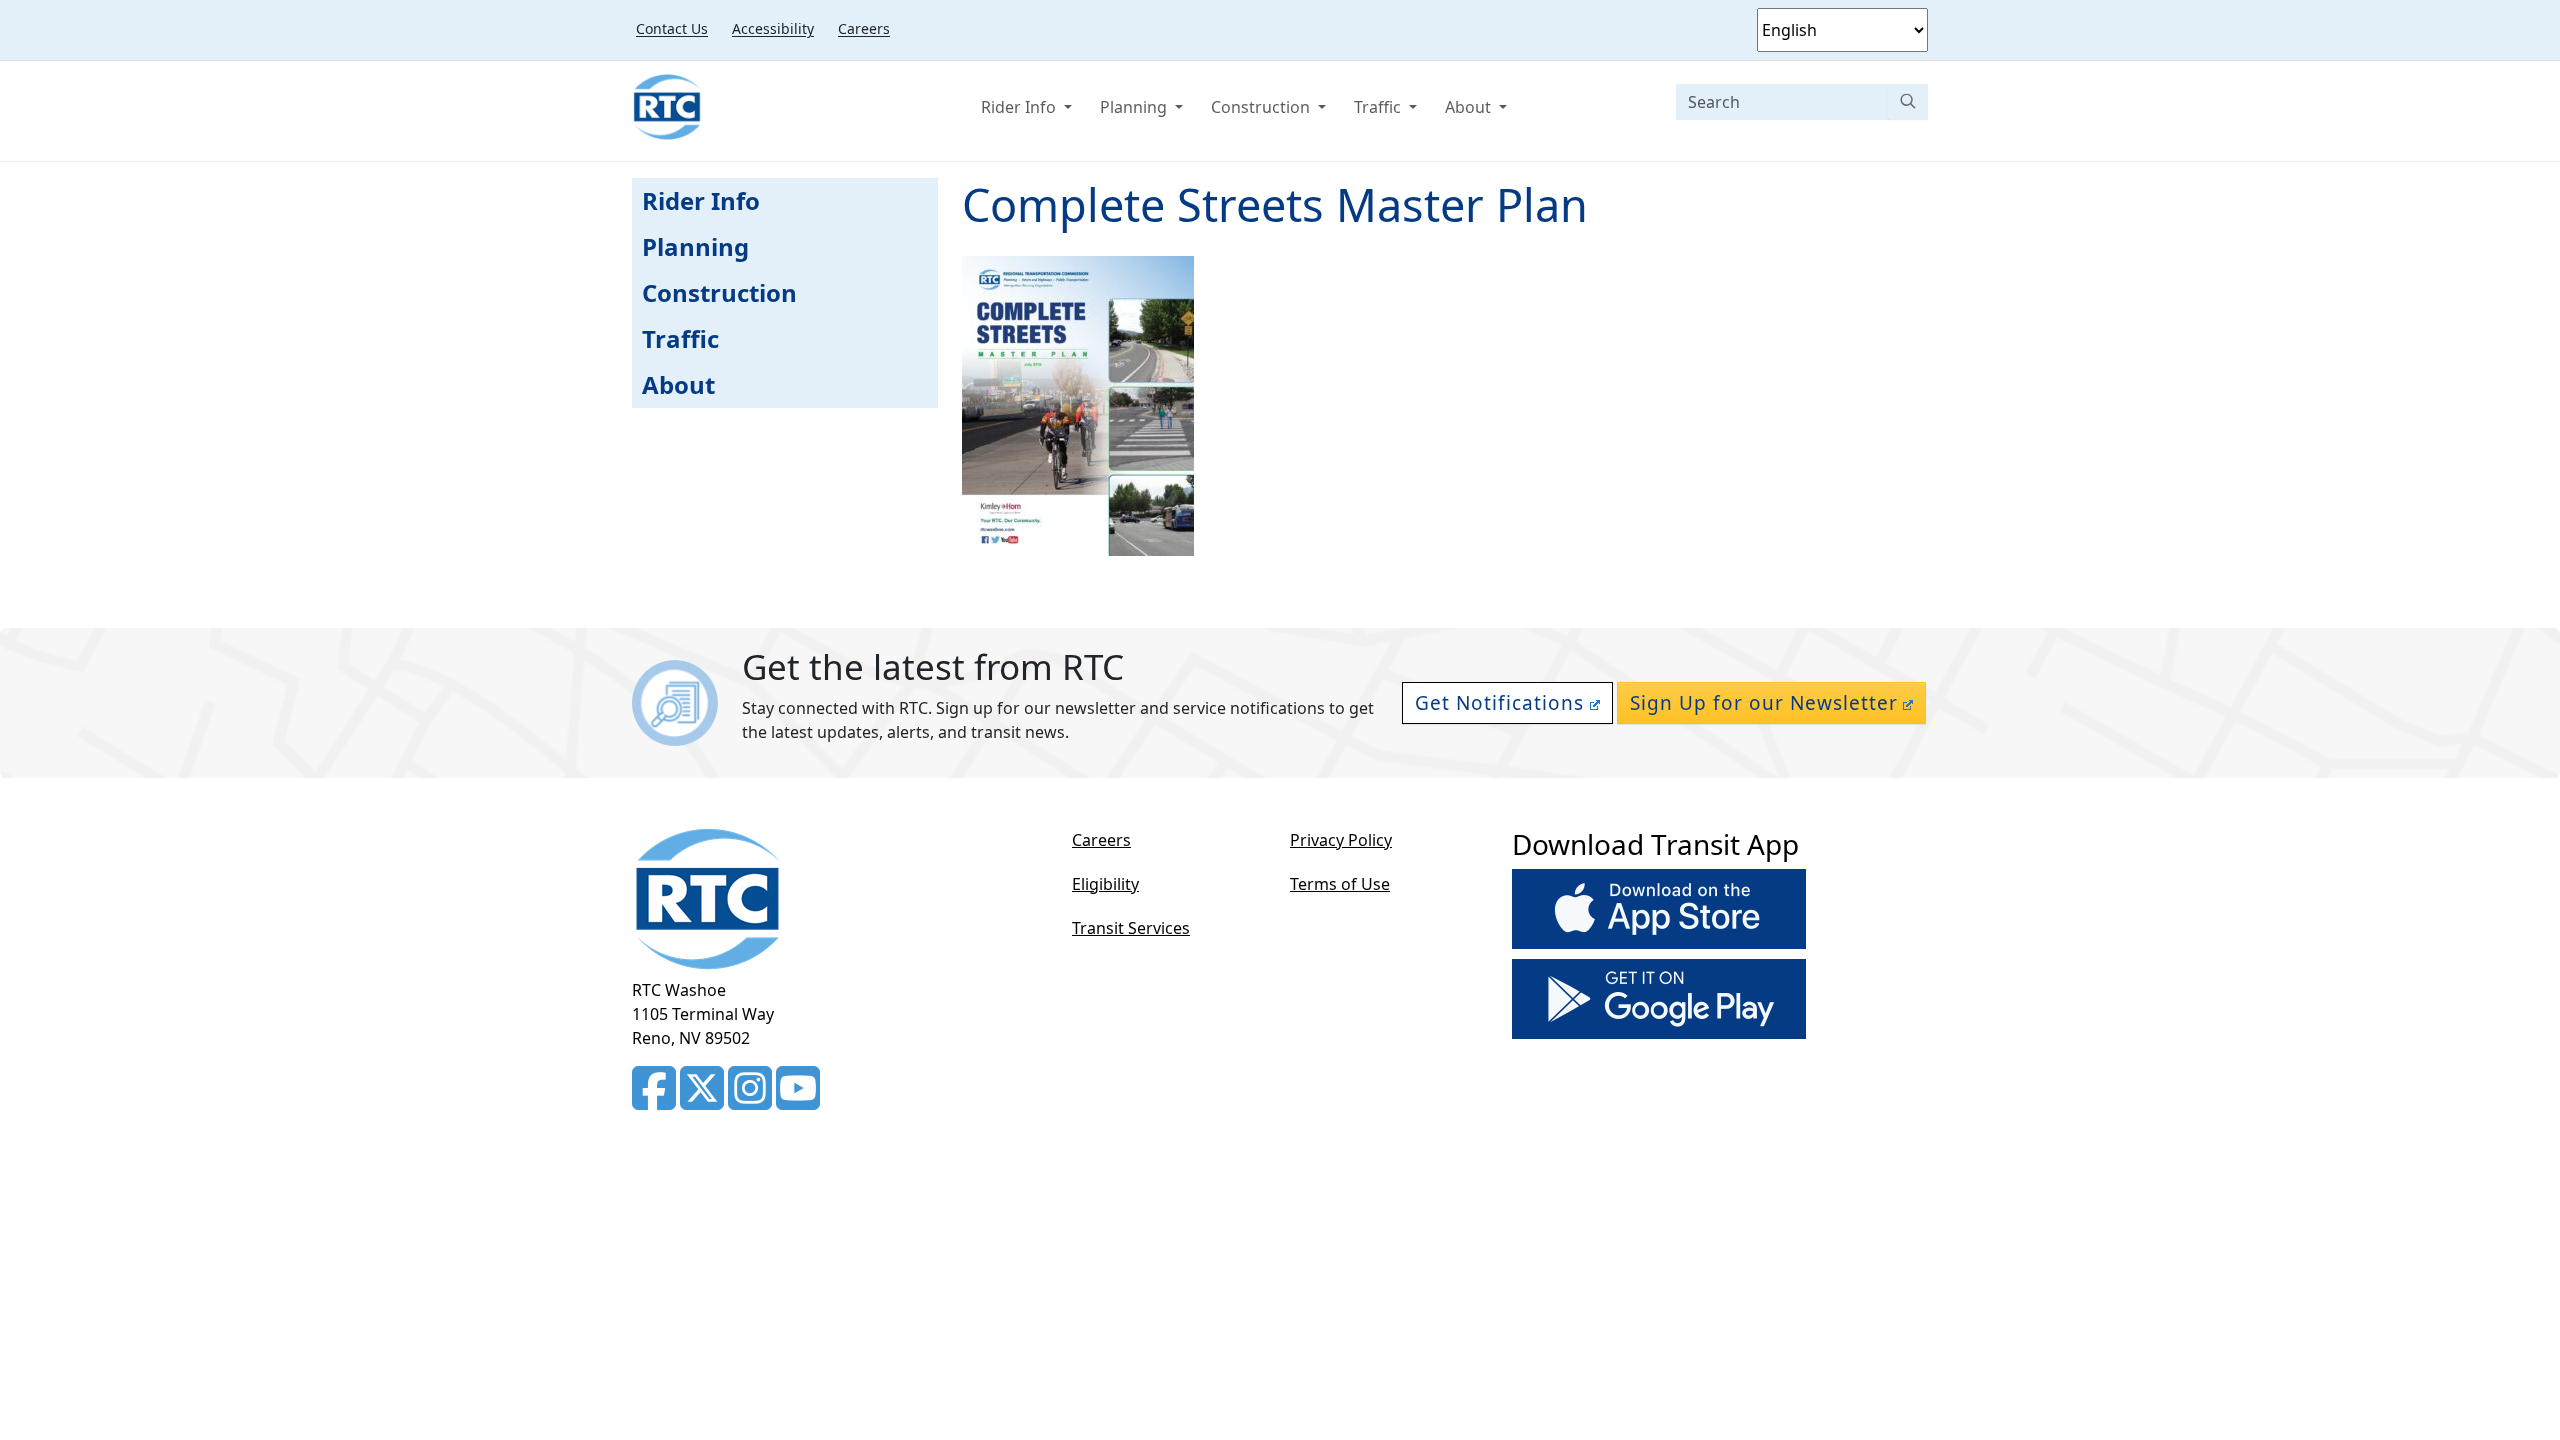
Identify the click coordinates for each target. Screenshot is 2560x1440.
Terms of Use (1340, 884)
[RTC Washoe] (667, 107)
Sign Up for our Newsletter (1764, 703)
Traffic (1379, 107)
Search (1908, 101)
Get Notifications (1499, 703)
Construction (1262, 107)
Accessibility (773, 28)
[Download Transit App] (1659, 913)
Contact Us (672, 28)
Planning (1135, 107)
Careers (864, 28)
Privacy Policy (1341, 840)
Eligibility (1105, 884)
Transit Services (1131, 928)
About (1470, 107)
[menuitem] (672, 28)
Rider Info (1020, 107)
